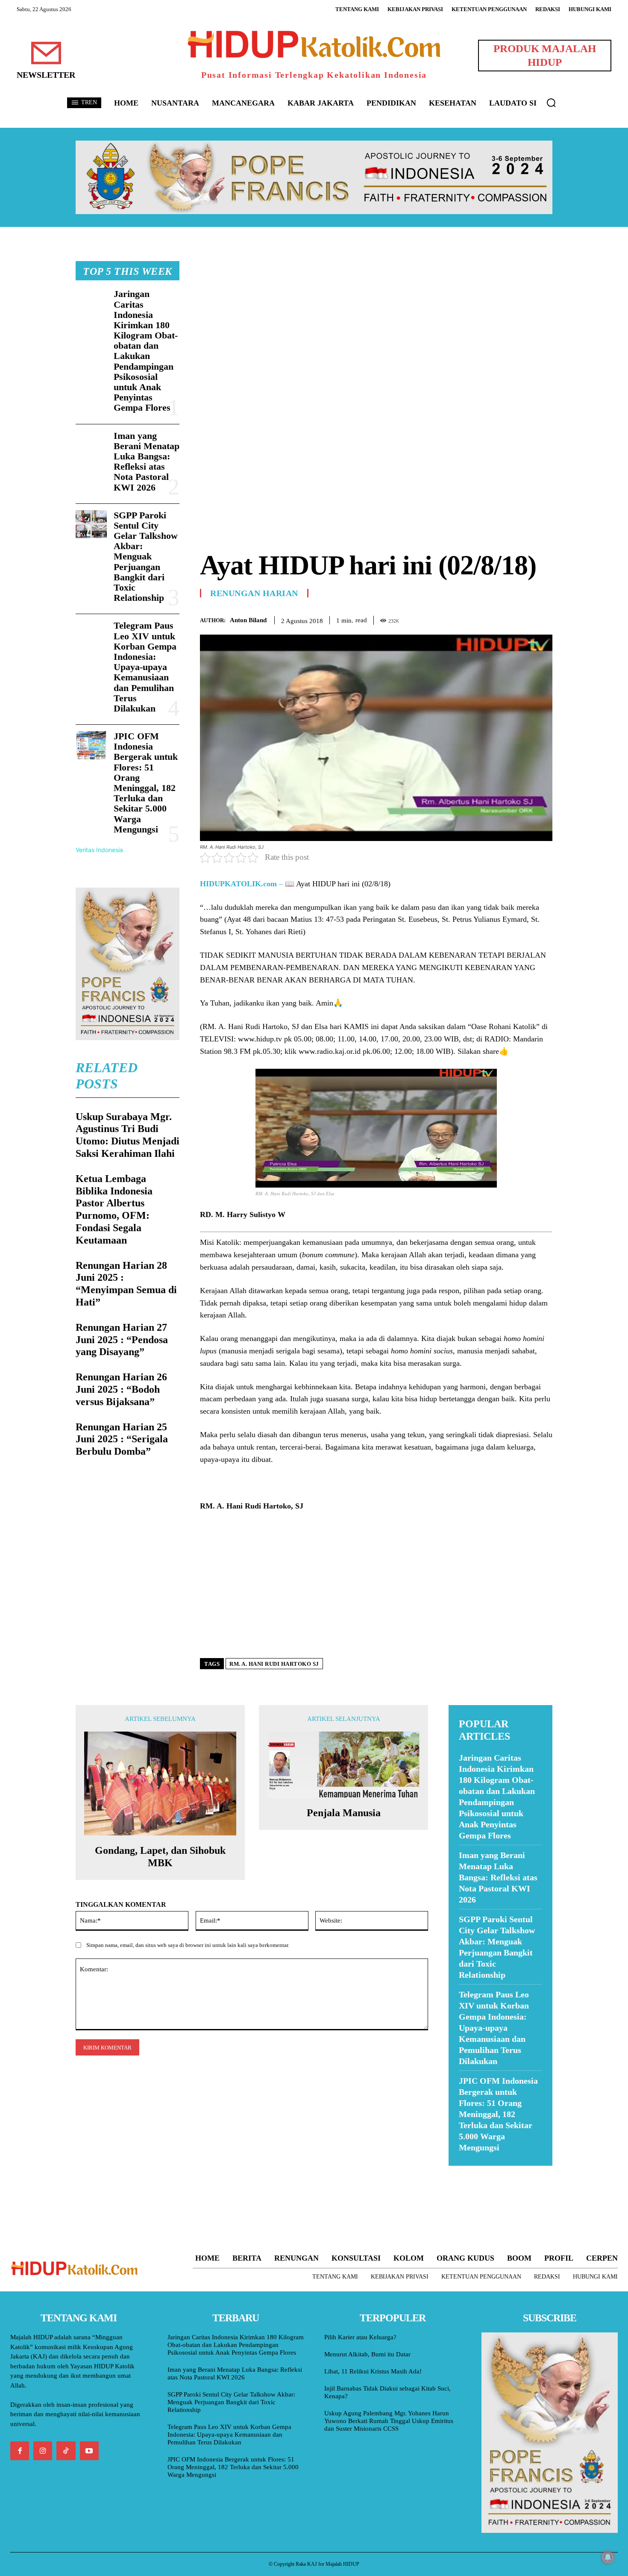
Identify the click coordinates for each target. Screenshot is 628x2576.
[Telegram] (544, 619)
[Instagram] (43, 2451)
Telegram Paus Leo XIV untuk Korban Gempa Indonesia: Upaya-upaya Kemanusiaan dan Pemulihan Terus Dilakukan (145, 667)
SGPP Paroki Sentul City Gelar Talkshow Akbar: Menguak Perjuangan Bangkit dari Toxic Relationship (146, 557)
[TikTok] (66, 2451)
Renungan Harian (254, 593)
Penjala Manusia (344, 1813)
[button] (551, 103)
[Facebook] (485, 619)
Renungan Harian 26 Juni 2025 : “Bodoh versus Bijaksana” (121, 1389)
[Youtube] (89, 2451)
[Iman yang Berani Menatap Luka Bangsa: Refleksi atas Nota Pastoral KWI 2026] (91, 445)
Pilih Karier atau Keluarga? (360, 2337)
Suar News (465, 2171)
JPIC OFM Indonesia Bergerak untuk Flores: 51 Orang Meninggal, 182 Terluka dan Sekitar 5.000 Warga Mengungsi (146, 783)
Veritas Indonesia (99, 850)
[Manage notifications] (608, 2557)
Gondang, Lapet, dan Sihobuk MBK (160, 1857)
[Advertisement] (376, 321)
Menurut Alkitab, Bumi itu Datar (367, 2354)
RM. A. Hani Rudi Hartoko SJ (274, 1664)
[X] (505, 619)
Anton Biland (248, 620)
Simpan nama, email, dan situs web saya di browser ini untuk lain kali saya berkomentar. (188, 1945)
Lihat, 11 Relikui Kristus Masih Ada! (373, 2371)
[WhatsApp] (524, 619)
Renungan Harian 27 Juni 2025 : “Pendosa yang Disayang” (122, 1340)
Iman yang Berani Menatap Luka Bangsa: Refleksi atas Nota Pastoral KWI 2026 (147, 462)
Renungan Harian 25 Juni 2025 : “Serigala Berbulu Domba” (122, 1439)
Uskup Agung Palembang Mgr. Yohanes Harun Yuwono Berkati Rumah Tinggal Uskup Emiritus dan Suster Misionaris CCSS (389, 2421)
